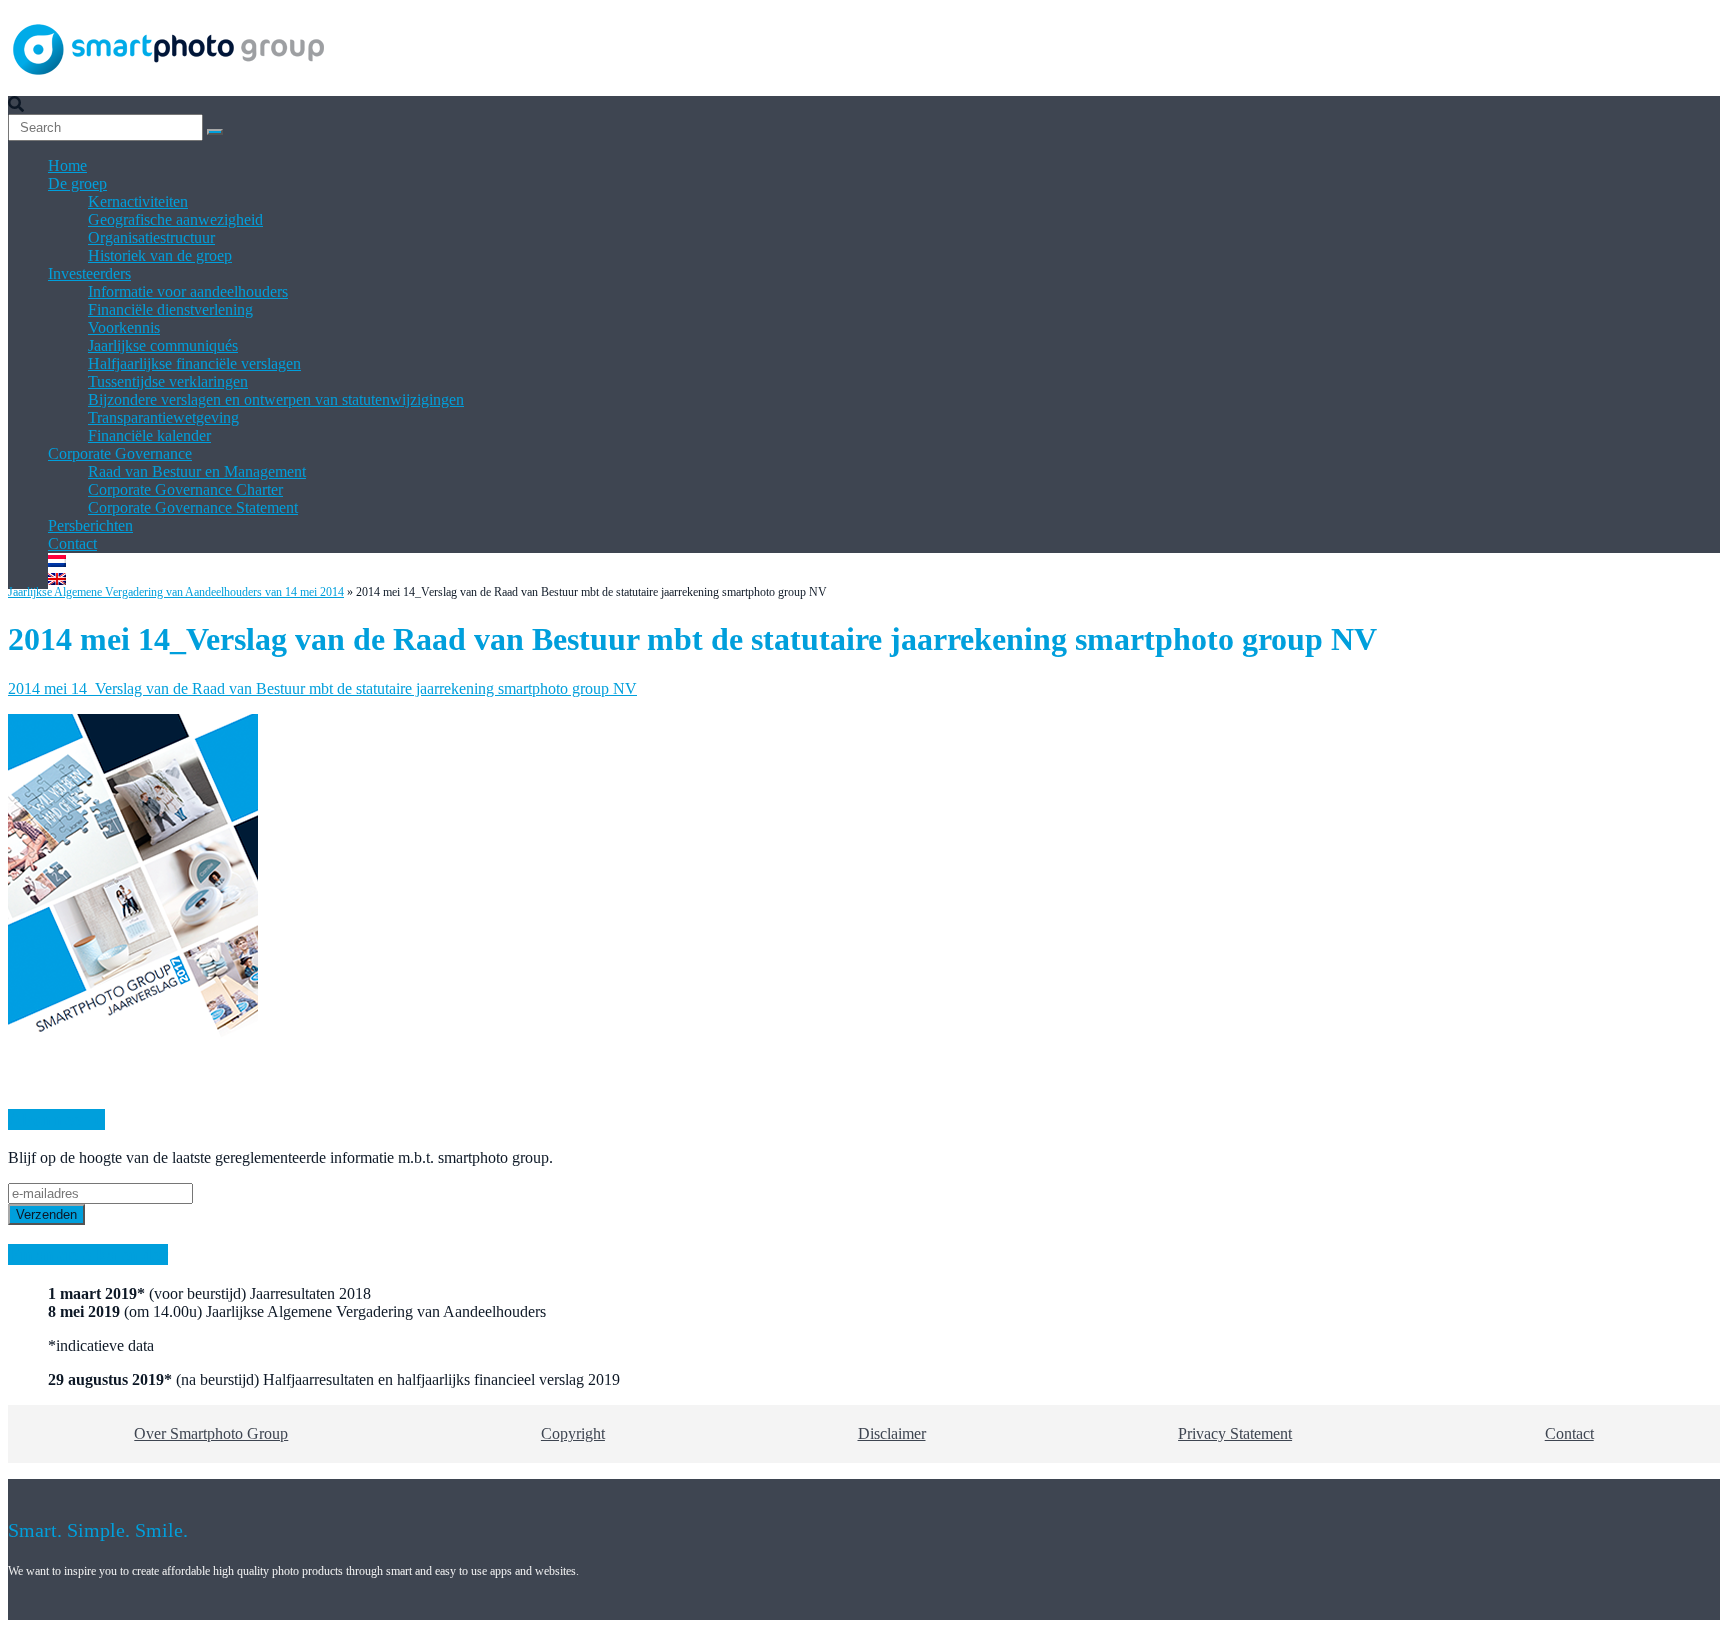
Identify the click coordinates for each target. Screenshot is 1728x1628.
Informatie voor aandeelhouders (188, 291)
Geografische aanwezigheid (175, 219)
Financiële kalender (149, 435)
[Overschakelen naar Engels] (57, 579)
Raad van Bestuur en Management (197, 471)
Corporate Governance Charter (185, 489)
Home (67, 165)
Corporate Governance (120, 453)
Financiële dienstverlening (170, 309)
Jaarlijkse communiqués (163, 345)
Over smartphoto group (211, 1433)
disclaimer (892, 1433)
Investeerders (89, 273)
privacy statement (1235, 1433)
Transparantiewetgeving (163, 417)
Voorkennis (124, 327)
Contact (72, 543)
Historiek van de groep (160, 255)
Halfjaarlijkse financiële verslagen (194, 363)
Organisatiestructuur (151, 237)
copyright (573, 1433)
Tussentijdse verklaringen (168, 381)
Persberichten (90, 525)
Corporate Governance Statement (193, 507)
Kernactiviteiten (138, 201)
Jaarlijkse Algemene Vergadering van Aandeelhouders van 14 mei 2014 (176, 592)
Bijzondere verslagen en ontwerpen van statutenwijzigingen (276, 399)
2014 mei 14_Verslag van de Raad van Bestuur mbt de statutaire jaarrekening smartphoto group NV (322, 688)
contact (1569, 1433)
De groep (77, 183)
